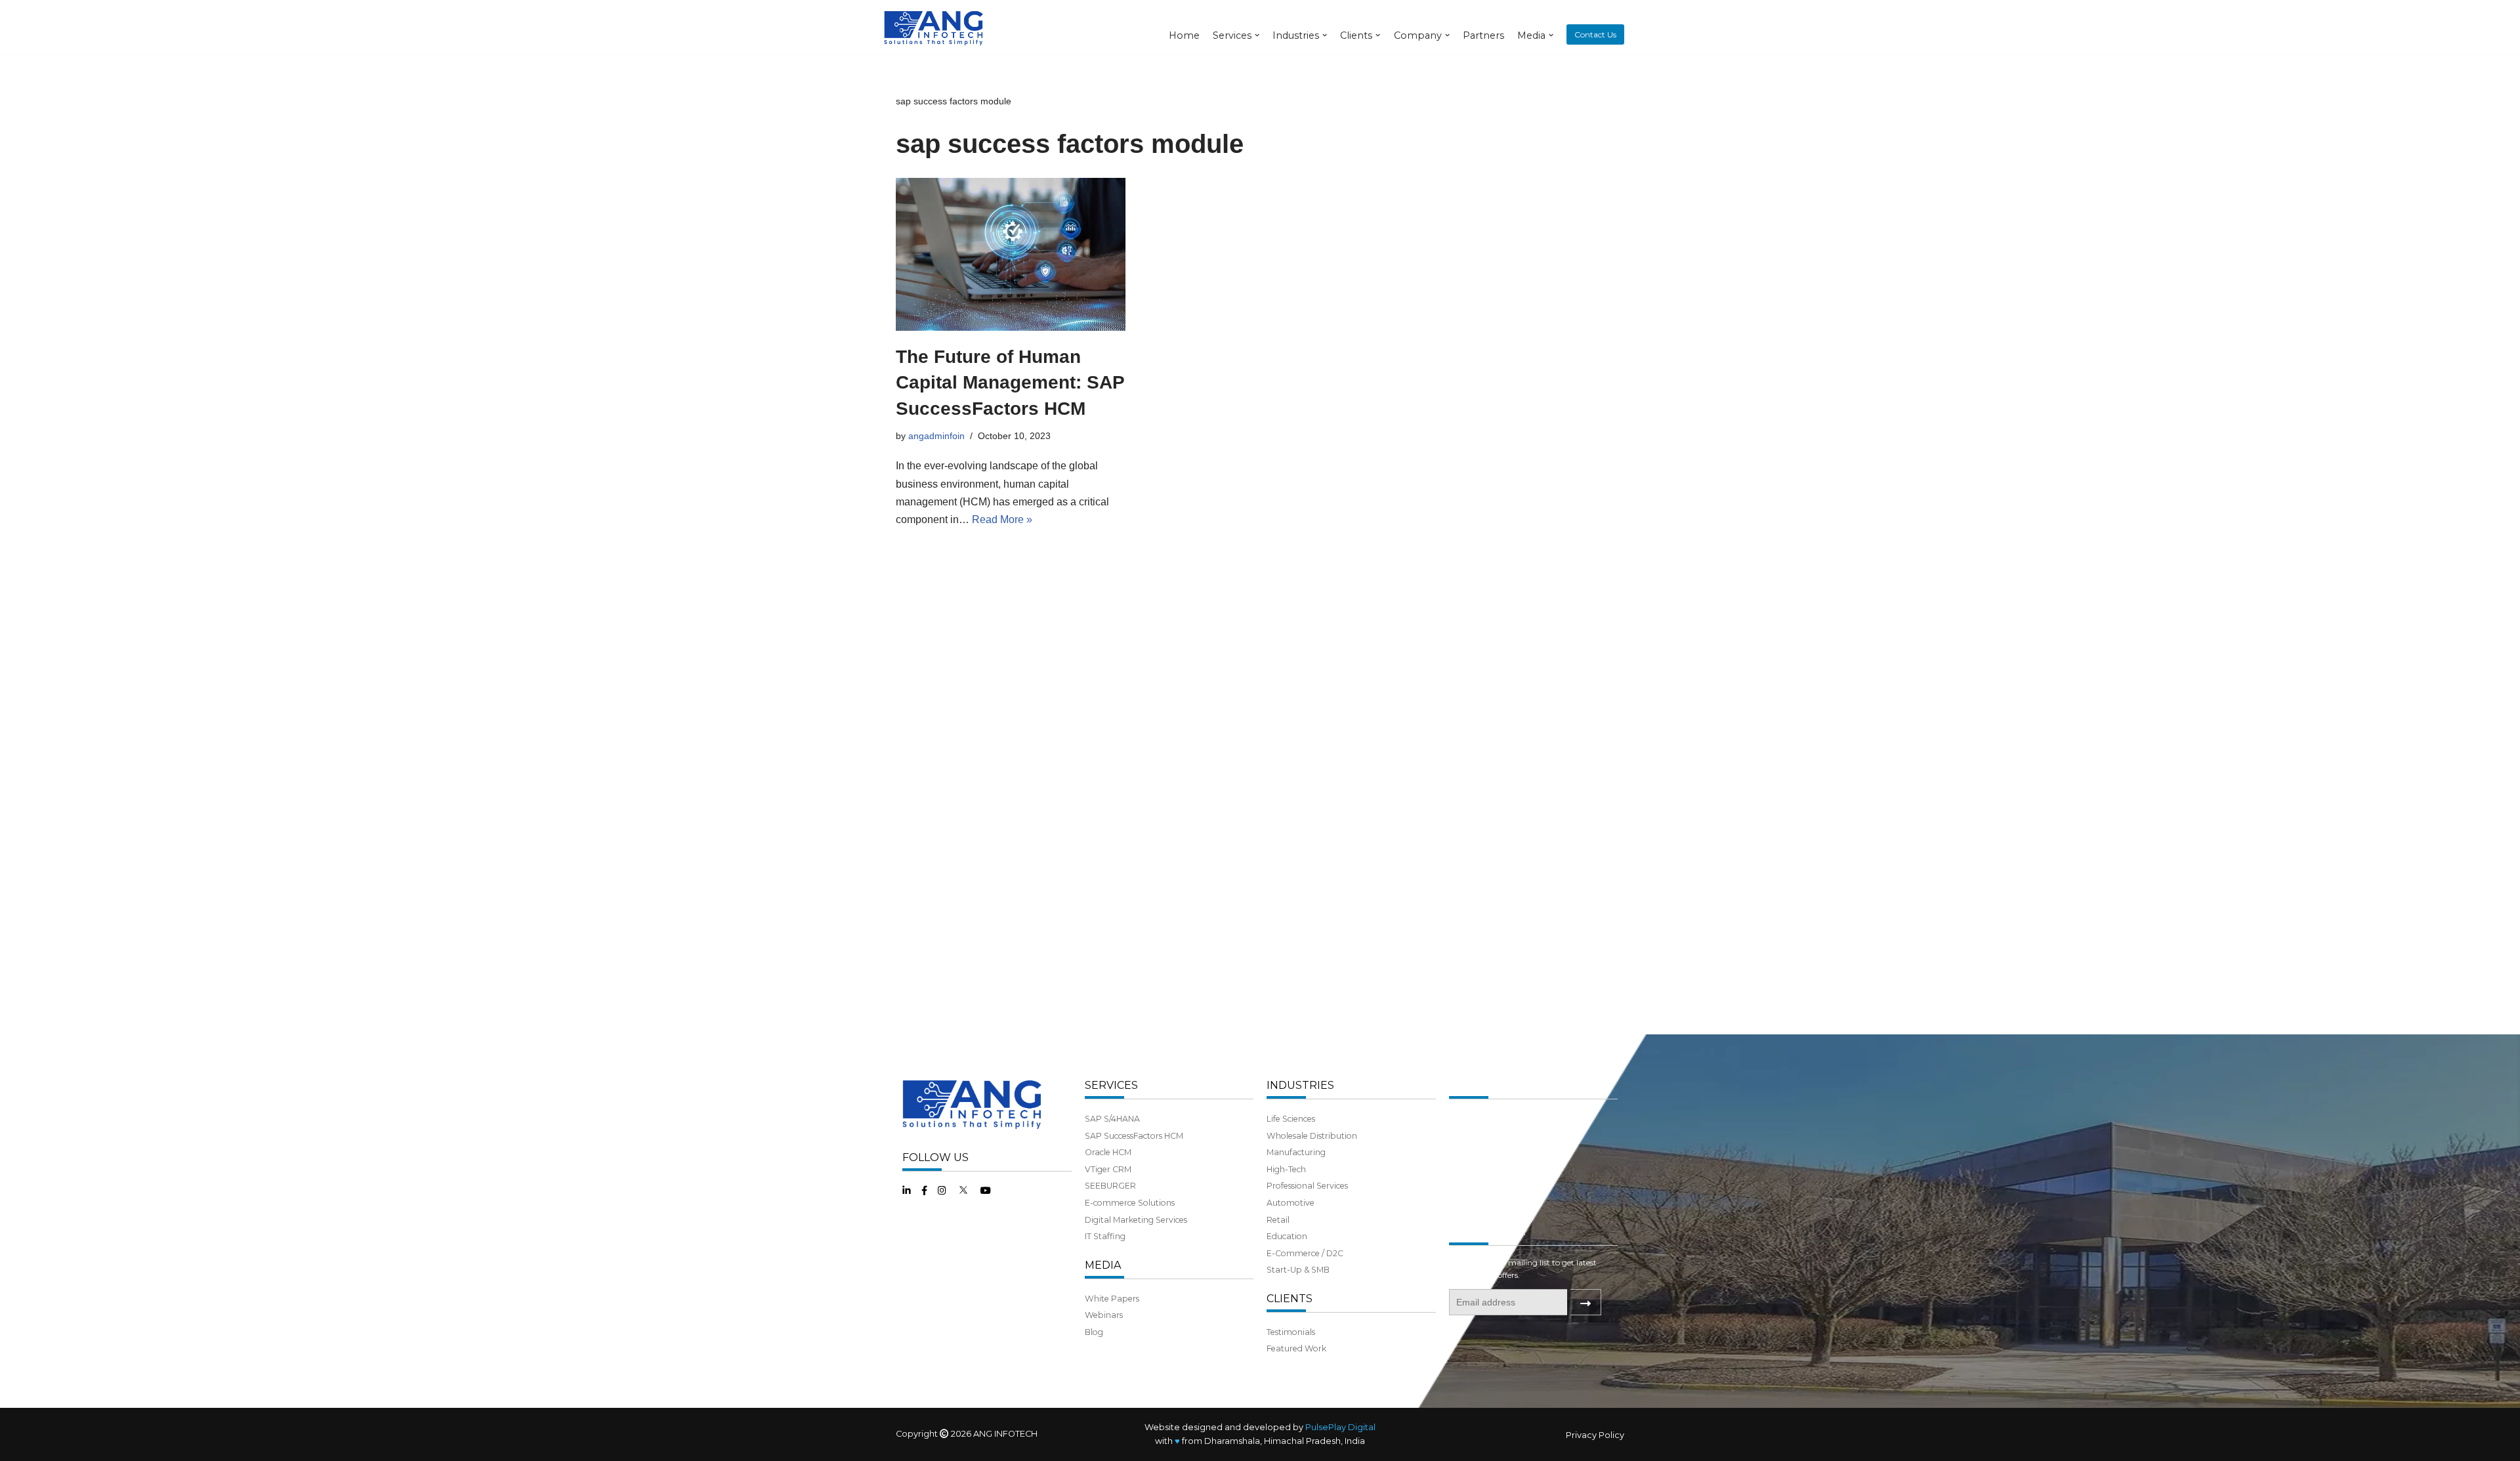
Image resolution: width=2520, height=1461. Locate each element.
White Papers (1112, 1299)
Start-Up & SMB (1298, 1270)
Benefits (1465, 1186)
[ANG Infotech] (935, 27)
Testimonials (1291, 1332)
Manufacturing (1296, 1152)
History (1463, 1136)
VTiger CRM (1108, 1169)
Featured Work (1296, 1348)
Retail (1278, 1220)
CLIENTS (1290, 1299)
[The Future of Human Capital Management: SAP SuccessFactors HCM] (1011, 254)
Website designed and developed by (1260, 1427)
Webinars (1104, 1315)
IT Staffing (1105, 1236)
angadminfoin (936, 436)
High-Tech (1286, 1169)
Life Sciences (1291, 1119)
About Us (1467, 1119)
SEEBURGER (1110, 1186)
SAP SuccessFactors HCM (1134, 1136)
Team (1460, 1152)
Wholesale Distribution (1312, 1136)
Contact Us (1595, 34)
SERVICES (1111, 1085)
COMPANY (1477, 1085)
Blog (1094, 1332)
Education (1287, 1236)
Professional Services (1307, 1186)
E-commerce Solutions (1130, 1203)
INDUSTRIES (1300, 1085)
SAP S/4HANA (1112, 1119)
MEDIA (1103, 1265)
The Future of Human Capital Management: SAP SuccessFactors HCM (1010, 382)
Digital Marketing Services (1136, 1220)
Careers (1464, 1203)
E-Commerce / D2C (1305, 1253)
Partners (1483, 35)
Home (1184, 35)
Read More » (1002, 519)
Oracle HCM (1108, 1152)
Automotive (1291, 1203)
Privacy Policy (1595, 1435)
